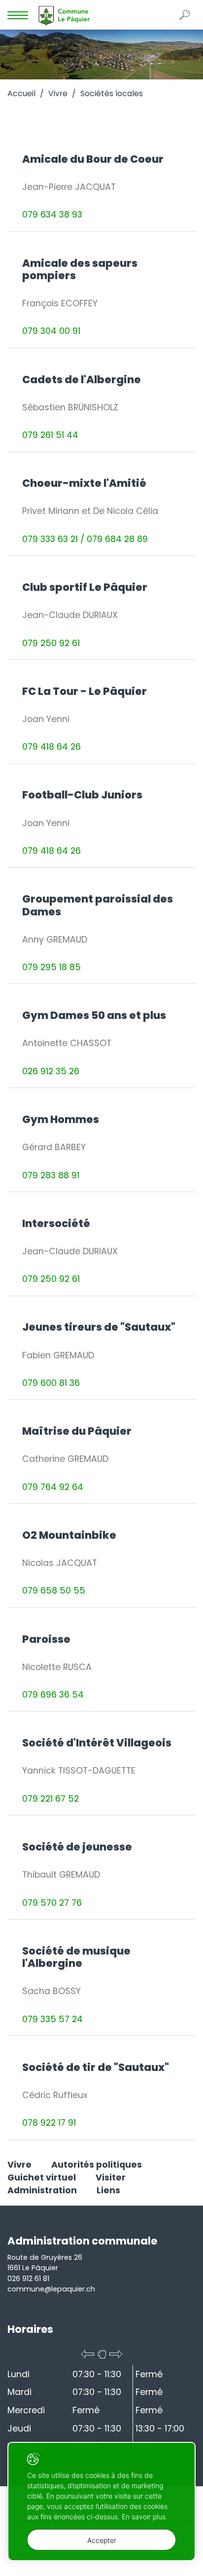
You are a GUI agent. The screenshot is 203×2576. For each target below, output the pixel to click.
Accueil (21, 93)
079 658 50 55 (54, 1591)
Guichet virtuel (42, 2177)
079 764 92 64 (53, 1487)
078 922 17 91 (49, 2123)
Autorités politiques (97, 2165)
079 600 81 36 (51, 1383)
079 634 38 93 (52, 215)
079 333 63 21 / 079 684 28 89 (85, 539)
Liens (108, 2190)
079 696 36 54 (53, 1695)
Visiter (111, 2177)
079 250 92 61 (51, 643)
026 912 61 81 (28, 2279)
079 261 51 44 (50, 435)
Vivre (58, 93)
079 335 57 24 (52, 2019)
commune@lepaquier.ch (51, 2289)
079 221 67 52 (51, 1799)
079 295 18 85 (51, 967)
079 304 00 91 (51, 331)
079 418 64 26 (51, 747)
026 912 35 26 (51, 1071)
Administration (42, 2190)
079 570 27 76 (52, 1903)
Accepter (102, 2540)
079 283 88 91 (51, 1175)
